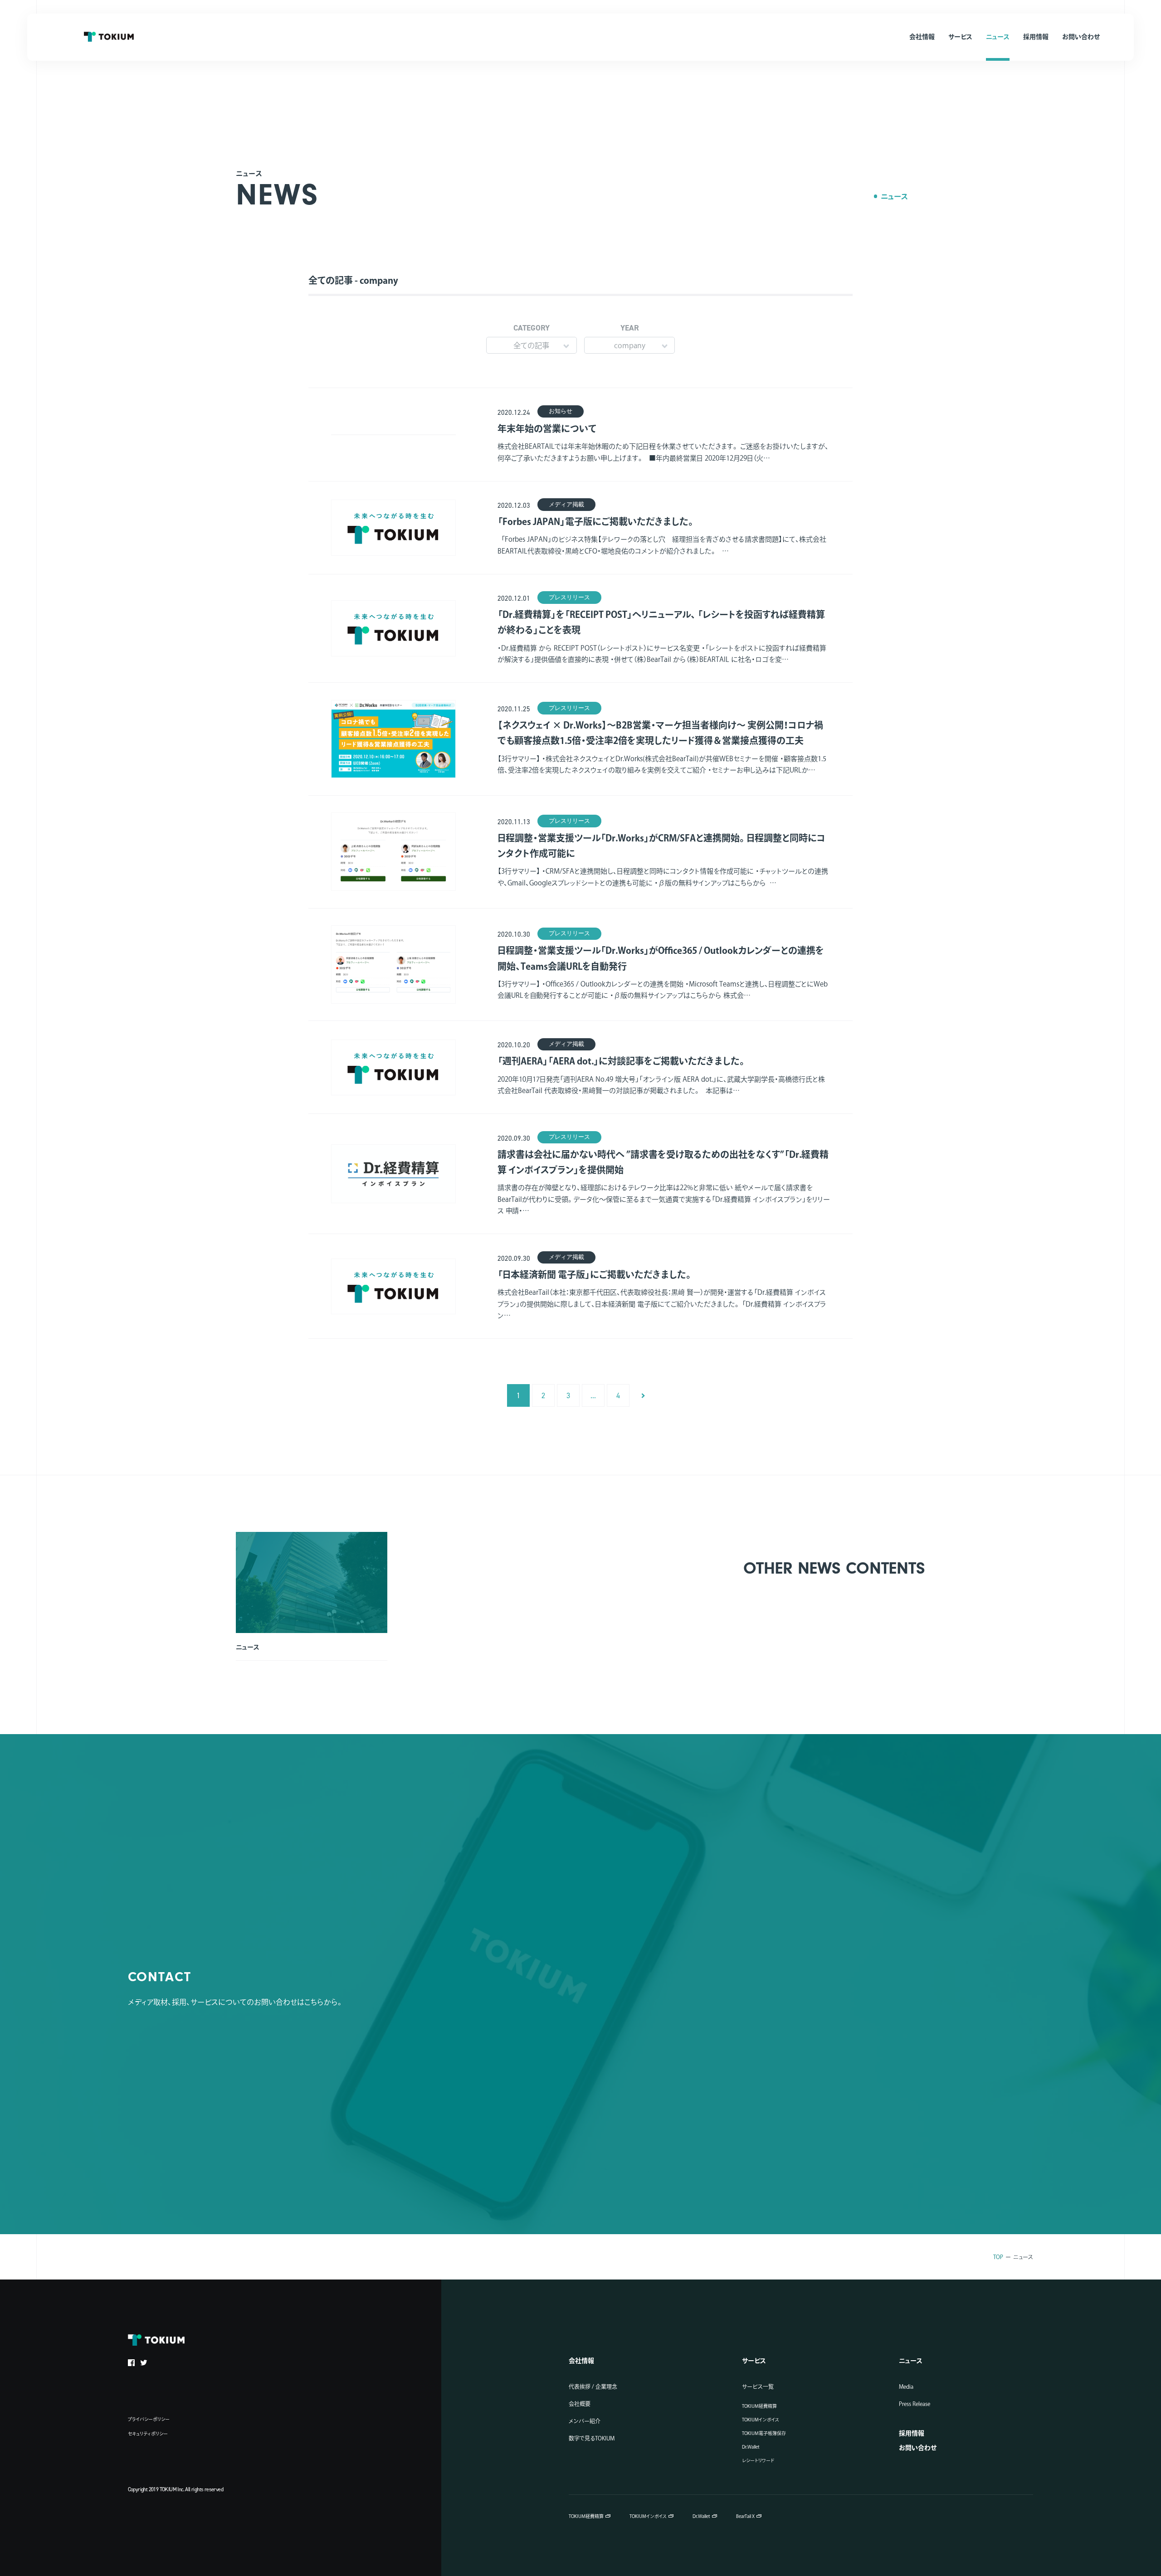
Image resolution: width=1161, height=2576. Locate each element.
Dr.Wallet (751, 2447)
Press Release (915, 2404)
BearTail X (745, 2516)
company (630, 345)
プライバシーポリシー (149, 2419)
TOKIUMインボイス (761, 2420)
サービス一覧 (758, 2386)
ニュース (894, 196)
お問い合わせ (918, 2448)
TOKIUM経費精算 (759, 2406)
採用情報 (912, 2433)
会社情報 (581, 2361)
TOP (998, 2257)
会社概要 (580, 2404)
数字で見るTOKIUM (592, 2438)
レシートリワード (758, 2460)
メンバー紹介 (585, 2421)
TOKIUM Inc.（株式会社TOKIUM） (109, 37)
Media (906, 2386)
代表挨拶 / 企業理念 (593, 2386)
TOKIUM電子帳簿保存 (764, 2433)
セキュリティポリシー (148, 2434)
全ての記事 (531, 345)
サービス (754, 2361)
